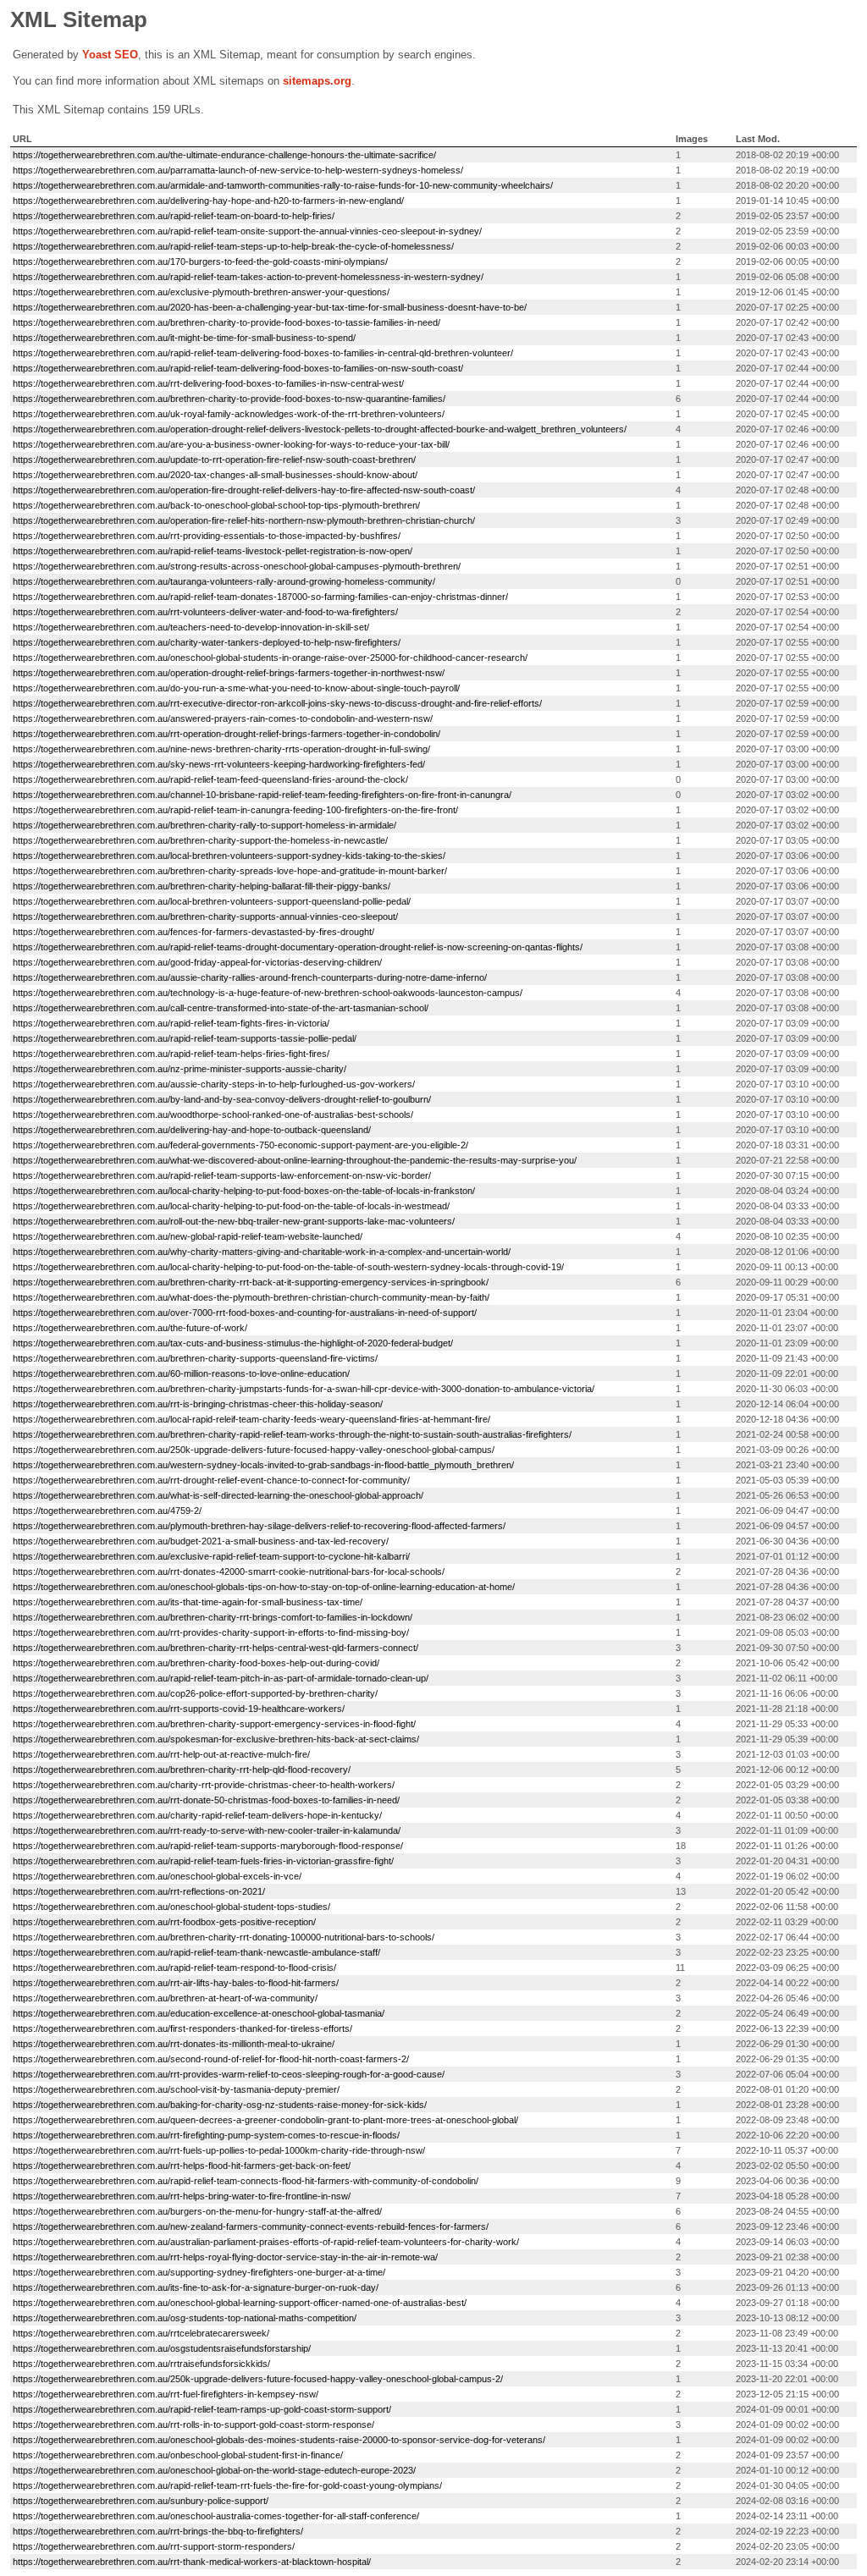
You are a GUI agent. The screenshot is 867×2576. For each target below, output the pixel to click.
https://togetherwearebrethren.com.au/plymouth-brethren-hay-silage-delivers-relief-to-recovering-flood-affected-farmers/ (259, 1526)
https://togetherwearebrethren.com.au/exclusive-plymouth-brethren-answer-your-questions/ (201, 292)
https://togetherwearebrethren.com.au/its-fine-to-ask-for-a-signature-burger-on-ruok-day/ (196, 2287)
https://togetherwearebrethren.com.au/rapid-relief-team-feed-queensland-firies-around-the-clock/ (210, 779)
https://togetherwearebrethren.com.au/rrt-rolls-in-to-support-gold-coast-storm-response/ (193, 2425)
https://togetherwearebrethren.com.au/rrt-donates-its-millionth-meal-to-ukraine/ (174, 2044)
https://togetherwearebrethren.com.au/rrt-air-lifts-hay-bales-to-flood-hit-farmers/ (176, 1983)
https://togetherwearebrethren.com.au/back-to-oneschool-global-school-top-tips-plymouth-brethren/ (216, 505)
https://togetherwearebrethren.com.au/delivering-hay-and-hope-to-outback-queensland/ (192, 1130)
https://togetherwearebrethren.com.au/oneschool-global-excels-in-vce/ (157, 1876)
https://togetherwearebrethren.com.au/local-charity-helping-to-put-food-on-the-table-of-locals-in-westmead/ (231, 1206)
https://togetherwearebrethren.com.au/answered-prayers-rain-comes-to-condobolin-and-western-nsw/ (223, 718)
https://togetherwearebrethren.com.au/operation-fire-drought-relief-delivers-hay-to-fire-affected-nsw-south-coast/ (244, 490)
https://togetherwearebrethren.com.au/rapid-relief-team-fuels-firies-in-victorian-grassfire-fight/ (203, 1861)
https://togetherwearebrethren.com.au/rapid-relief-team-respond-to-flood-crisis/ (174, 1968)
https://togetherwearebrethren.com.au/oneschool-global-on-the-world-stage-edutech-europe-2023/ (214, 2470)
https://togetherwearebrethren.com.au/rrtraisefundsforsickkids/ (141, 2364)
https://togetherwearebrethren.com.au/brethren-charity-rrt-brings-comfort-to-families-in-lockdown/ (213, 1617)
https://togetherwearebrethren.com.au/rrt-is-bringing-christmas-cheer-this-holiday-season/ (198, 1404)
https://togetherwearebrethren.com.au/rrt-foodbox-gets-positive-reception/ (164, 1922)
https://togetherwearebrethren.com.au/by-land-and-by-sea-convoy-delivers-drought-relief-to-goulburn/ (222, 1099)
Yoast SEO (110, 55)
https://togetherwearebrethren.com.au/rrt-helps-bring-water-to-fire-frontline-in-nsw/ (182, 2196)
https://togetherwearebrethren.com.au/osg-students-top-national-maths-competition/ (185, 2318)
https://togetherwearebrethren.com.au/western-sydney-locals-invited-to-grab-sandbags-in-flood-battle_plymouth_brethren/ (263, 1465)
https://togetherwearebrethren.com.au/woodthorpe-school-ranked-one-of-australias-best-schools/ (213, 1115)
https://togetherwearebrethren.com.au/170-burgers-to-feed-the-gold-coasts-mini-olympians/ (200, 261)
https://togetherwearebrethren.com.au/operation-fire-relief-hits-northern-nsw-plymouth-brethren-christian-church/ (244, 520)
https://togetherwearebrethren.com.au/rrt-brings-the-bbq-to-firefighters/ (158, 2531)
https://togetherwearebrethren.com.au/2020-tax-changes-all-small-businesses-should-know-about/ (215, 475)
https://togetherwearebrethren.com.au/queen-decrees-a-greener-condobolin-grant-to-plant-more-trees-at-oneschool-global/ (265, 2120)
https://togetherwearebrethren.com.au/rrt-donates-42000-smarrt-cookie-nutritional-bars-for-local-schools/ (229, 1571)
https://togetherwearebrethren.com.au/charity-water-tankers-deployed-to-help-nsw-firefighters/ (207, 642)
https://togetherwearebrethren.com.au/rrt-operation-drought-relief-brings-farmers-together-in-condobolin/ (226, 734)
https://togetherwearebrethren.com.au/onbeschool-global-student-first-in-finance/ (178, 2455)
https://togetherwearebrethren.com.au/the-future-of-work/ (130, 1328)
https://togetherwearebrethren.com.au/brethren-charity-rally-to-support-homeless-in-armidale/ (204, 825)
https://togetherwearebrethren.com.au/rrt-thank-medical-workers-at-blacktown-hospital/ (192, 2562)
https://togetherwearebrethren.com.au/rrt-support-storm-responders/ (154, 2546)
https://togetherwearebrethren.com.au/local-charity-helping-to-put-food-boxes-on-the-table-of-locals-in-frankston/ (244, 1191)
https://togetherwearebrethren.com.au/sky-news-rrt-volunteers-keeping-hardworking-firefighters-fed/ (219, 764)
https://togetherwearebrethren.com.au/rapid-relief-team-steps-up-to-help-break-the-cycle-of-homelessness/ (233, 246)
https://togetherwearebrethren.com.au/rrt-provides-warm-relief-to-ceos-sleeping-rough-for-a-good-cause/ (229, 2074)
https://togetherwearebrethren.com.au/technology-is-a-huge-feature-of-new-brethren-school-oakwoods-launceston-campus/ (268, 993)
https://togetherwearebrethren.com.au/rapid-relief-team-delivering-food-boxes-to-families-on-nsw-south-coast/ (238, 368)
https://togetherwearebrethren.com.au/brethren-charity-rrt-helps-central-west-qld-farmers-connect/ (215, 1648)
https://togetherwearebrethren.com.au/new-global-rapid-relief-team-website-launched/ (188, 1236)
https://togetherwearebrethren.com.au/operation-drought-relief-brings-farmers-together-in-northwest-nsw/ (229, 673)
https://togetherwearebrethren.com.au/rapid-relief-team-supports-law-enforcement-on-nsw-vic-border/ (222, 1175)
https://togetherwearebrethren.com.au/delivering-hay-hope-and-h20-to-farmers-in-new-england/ (208, 201)
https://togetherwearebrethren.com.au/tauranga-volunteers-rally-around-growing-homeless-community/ (224, 581)
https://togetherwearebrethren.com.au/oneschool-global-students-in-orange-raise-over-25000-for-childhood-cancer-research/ (270, 658)
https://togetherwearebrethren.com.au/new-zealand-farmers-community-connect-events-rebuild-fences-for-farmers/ (251, 2226)
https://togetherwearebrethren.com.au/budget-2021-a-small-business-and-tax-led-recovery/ (201, 1541)
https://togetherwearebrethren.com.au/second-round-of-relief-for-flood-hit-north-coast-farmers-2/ (211, 2059)
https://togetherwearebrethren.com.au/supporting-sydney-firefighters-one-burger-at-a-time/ (199, 2272)
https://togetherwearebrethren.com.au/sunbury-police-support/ (141, 2501)
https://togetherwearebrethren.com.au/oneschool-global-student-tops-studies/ (171, 1907)
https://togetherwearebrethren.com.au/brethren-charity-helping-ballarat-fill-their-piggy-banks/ (202, 886)
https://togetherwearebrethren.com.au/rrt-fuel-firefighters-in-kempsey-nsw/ (166, 2394)
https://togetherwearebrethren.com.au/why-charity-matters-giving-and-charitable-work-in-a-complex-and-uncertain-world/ (262, 1252)
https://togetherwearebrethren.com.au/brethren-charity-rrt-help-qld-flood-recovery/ (182, 1770)
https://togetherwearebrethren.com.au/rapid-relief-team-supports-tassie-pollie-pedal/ (185, 1038)
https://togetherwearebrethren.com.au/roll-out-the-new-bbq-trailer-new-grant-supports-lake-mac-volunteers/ (234, 1221)
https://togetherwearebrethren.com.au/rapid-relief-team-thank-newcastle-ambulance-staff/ (196, 1952)
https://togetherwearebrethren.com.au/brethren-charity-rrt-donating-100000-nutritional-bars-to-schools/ (224, 1937)
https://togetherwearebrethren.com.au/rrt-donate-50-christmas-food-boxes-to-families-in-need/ (206, 1800)
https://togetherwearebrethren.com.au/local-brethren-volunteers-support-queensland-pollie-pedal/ (212, 901)
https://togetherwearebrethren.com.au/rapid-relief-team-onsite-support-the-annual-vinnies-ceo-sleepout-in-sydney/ (247, 231)
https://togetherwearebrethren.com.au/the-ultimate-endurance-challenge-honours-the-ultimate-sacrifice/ (224, 155)
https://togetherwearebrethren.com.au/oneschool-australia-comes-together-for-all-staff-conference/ (216, 2516)
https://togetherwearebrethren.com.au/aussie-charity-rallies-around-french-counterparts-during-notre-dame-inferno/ (250, 977)
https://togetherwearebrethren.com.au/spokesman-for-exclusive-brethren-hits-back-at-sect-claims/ (216, 1739)
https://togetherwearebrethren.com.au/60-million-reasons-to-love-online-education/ (181, 1373)
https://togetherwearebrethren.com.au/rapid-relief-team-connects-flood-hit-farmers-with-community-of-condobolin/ (246, 2181)
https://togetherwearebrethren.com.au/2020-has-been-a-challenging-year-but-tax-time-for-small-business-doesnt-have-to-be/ (270, 307)
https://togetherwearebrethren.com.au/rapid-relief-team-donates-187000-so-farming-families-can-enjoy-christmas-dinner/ (260, 597)
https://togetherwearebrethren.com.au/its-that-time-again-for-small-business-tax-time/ (188, 1602)
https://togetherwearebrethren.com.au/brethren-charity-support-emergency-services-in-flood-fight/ (214, 1724)
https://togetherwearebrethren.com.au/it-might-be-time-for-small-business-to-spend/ (184, 338)
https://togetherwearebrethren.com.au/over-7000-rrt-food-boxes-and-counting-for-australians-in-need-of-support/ (245, 1313)
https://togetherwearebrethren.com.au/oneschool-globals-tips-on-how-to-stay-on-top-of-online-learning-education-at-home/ (264, 1587)
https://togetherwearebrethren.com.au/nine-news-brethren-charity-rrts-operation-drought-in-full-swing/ (221, 749)
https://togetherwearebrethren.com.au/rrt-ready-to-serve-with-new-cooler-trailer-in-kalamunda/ (207, 1830)
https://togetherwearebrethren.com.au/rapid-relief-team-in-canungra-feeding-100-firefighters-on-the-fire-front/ (235, 810)
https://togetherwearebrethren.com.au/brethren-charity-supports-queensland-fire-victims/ (195, 1358)
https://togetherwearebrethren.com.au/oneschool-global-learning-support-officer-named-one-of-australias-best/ (240, 2303)
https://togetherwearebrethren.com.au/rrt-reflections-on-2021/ (139, 1891)
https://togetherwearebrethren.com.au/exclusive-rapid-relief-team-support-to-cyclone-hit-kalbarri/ (211, 1556)
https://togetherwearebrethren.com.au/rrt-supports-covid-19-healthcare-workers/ (179, 1709)
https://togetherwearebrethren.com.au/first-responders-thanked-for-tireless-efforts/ (182, 2028)
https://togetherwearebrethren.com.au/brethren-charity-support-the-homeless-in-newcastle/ (200, 840)
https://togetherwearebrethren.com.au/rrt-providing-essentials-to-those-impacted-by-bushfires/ (207, 536)
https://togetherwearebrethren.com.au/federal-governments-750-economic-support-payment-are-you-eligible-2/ (240, 1145)
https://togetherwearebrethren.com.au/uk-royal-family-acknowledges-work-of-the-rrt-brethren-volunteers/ (229, 414)
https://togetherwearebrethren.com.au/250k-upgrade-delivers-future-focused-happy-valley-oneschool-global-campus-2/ (258, 2379)
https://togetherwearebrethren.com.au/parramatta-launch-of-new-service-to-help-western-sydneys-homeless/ (238, 170)
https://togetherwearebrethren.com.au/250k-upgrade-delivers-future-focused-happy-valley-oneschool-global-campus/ (254, 1450)
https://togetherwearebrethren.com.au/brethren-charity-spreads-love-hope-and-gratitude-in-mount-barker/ (230, 871)
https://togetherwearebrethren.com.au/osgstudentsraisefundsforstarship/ (162, 2348)
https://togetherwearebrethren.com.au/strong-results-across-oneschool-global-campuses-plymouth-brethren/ (237, 566)
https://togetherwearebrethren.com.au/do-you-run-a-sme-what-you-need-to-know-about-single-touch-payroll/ (236, 688)
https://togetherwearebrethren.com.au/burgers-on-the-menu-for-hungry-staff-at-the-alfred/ (197, 2211)
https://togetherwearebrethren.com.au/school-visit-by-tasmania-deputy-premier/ (176, 2089)
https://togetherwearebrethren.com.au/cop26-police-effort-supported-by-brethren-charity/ (195, 1693)
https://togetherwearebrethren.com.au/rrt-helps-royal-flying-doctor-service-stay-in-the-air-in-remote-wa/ (225, 2257)
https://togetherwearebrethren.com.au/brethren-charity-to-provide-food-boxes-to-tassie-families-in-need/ (226, 322)
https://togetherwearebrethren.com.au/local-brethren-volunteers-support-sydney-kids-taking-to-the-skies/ (229, 856)
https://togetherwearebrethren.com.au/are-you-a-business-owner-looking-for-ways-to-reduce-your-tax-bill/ (231, 444)
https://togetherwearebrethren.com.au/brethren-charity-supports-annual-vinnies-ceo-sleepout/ (205, 916)
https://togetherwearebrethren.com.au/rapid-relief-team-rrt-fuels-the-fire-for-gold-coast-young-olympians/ (227, 2485)
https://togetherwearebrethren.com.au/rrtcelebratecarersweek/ (141, 2333)
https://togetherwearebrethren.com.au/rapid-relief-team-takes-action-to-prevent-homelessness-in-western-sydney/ (248, 277)
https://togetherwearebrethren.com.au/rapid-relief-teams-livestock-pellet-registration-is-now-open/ (213, 551)
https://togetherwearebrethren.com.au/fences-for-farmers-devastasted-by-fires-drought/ (193, 932)
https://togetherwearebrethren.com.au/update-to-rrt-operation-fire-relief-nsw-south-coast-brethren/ (214, 460)
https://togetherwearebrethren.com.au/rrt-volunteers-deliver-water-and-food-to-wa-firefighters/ (205, 612)
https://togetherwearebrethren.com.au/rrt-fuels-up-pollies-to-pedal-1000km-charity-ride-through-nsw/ (219, 2150)
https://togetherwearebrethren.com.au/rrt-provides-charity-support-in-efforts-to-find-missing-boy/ (211, 1632)
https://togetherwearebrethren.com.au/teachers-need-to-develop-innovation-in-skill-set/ (191, 627)
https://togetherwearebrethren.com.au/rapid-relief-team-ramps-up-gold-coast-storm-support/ (202, 2409)
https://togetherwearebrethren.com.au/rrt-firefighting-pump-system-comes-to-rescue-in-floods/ (206, 2135)
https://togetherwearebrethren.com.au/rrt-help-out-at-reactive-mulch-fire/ (161, 1754)
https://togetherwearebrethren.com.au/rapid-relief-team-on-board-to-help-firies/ (174, 216)
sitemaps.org (317, 81)
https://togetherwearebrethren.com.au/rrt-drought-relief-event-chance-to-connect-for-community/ (211, 1480)
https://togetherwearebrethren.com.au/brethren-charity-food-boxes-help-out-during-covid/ (196, 1663)
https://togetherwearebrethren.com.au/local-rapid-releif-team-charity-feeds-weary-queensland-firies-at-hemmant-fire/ (251, 1419)
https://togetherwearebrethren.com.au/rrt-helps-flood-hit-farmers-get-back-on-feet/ (182, 2166)
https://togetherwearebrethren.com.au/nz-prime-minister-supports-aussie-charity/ (179, 1069)
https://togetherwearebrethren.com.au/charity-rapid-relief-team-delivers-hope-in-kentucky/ (197, 1815)
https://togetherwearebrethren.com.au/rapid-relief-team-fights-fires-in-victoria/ (171, 1023)
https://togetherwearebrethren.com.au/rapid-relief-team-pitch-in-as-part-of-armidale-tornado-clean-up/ (221, 1678)
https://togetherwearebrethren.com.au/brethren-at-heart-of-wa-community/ (165, 1998)
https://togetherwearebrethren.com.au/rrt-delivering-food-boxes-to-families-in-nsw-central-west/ (208, 383)
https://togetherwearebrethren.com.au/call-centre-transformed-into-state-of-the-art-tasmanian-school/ (221, 1008)
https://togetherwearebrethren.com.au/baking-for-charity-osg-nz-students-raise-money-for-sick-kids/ (220, 2105)
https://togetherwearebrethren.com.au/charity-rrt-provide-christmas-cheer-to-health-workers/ (204, 1785)
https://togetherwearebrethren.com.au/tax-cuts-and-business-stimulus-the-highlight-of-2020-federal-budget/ (233, 1343)
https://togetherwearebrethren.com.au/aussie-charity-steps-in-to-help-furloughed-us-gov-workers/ (214, 1084)
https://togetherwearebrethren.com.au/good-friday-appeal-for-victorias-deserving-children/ (197, 962)
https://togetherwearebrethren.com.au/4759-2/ (107, 1511)
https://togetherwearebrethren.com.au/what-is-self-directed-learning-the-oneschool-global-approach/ (218, 1495)
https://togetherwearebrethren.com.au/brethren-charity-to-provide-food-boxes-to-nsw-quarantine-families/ (229, 399)
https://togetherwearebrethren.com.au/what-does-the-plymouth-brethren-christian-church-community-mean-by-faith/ (251, 1297)
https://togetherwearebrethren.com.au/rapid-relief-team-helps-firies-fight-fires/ (171, 1054)
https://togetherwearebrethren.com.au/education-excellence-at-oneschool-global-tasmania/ (199, 2013)
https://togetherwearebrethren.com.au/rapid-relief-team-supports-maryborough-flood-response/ (208, 1846)
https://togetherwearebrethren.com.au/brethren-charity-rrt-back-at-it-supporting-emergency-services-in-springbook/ (251, 1282)
